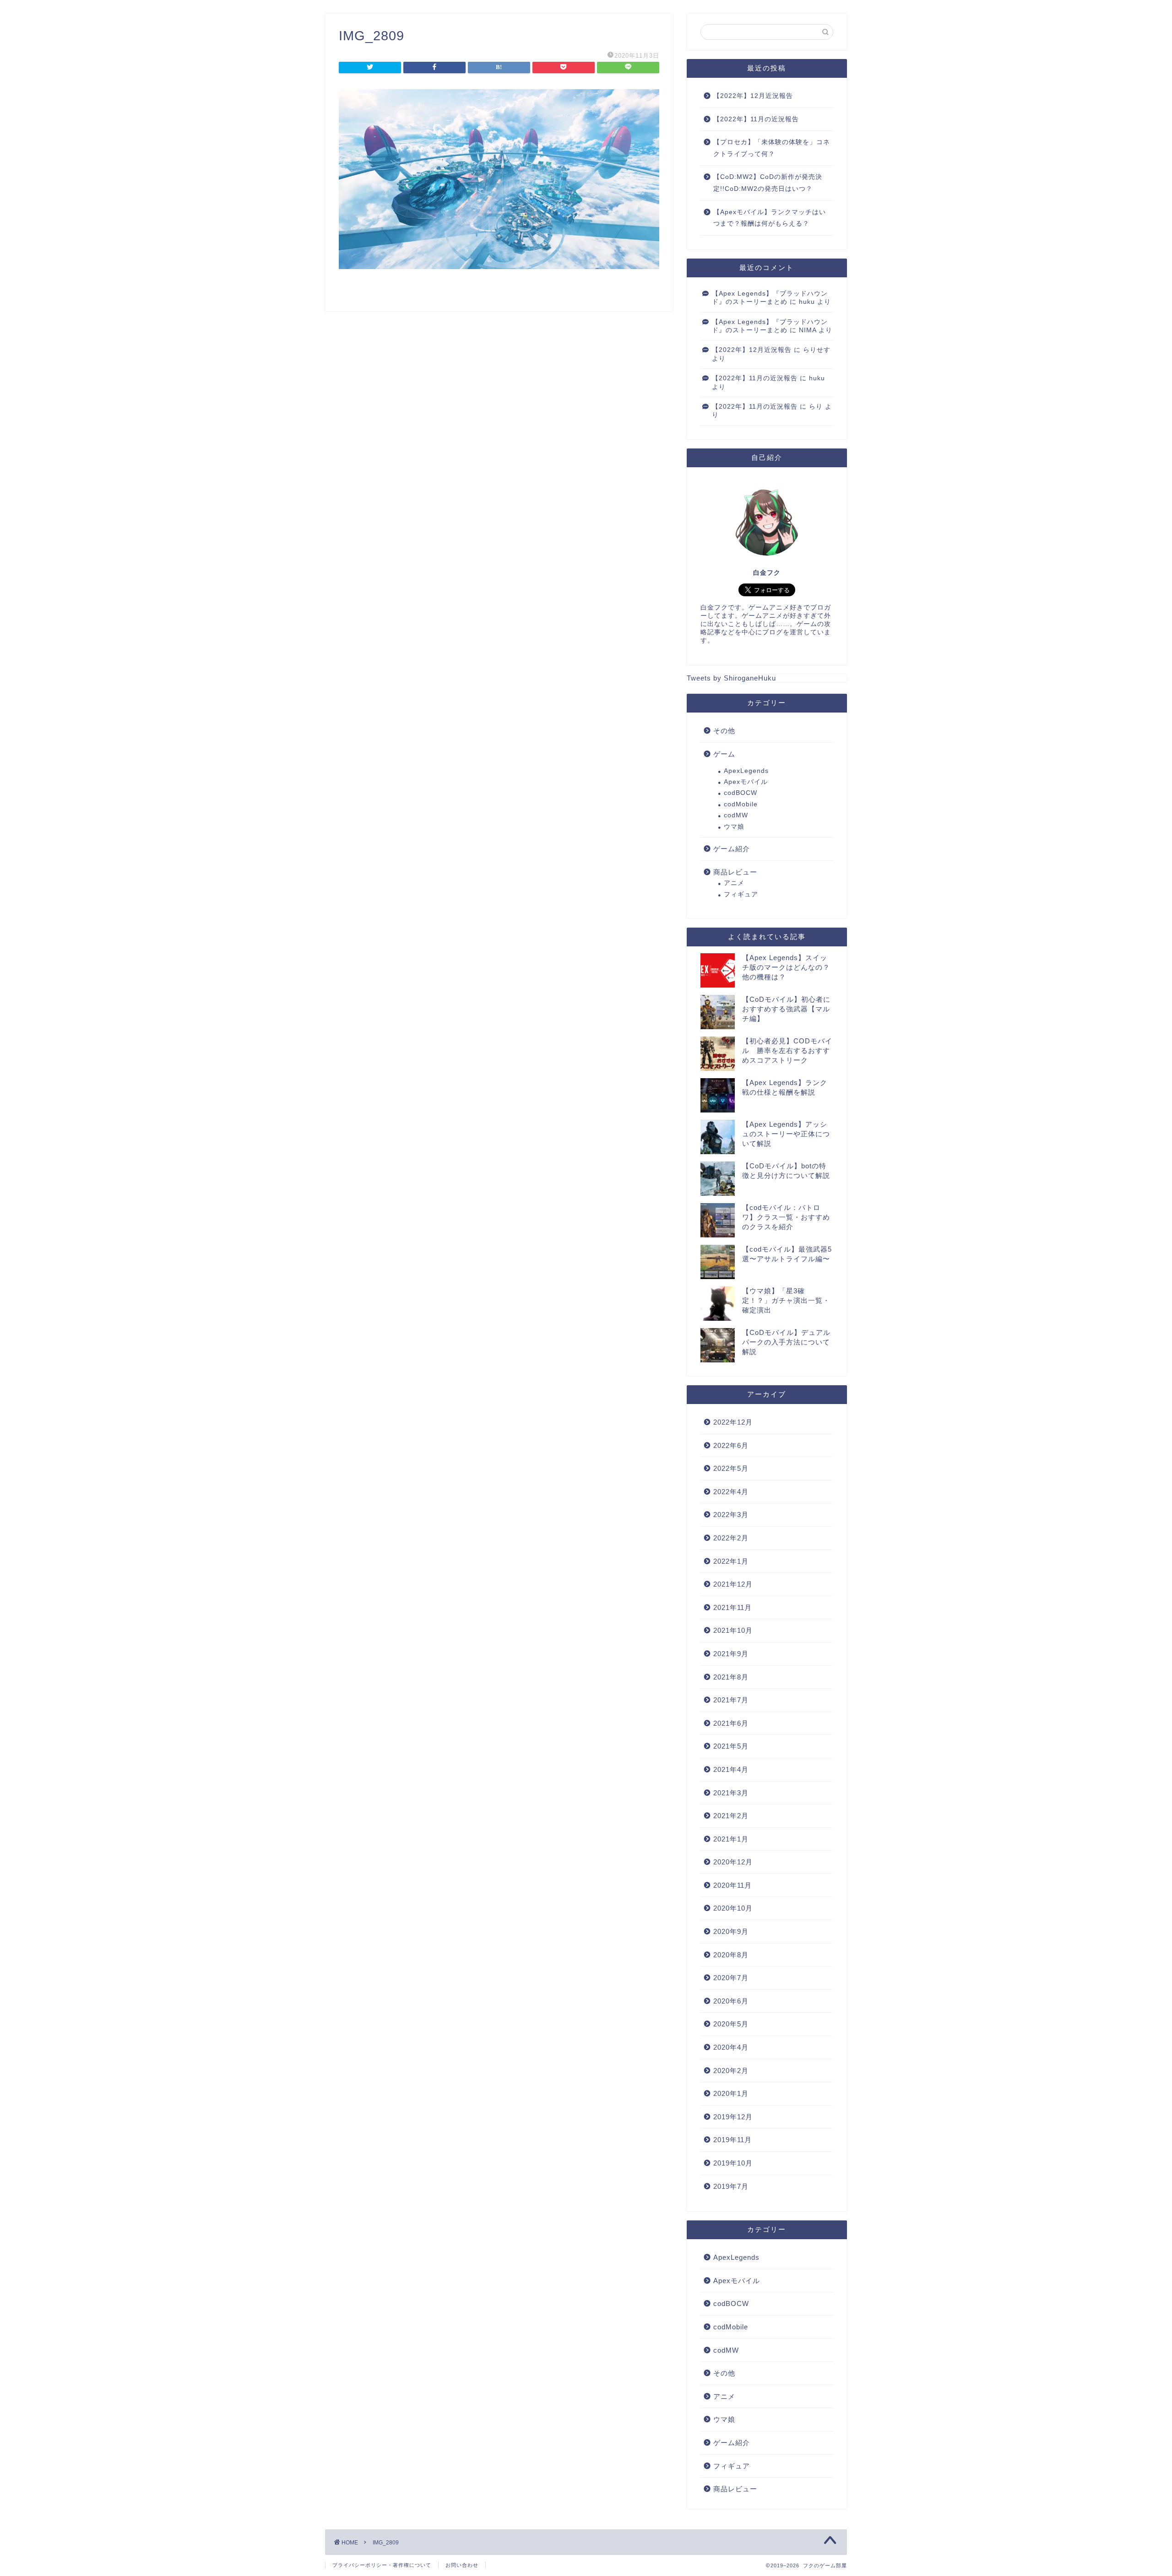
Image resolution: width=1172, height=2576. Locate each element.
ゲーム (724, 754)
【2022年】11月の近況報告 (756, 119)
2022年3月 (731, 1515)
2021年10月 (733, 1630)
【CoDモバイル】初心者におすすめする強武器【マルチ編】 (786, 1009)
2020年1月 (731, 2093)
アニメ (734, 883)
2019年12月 (733, 2117)
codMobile (741, 804)
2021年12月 (733, 1584)
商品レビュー (735, 872)
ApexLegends (746, 771)
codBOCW (741, 793)
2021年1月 (731, 1839)
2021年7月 (731, 1700)
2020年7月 (731, 1978)
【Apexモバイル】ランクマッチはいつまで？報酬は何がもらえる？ (770, 218)
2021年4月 (731, 1769)
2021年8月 (731, 1677)
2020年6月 (731, 2001)
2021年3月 (731, 1793)
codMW (736, 815)
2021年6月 (731, 1723)
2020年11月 (732, 1885)
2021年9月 (731, 1654)
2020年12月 (733, 1862)
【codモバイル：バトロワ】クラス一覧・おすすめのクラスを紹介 (786, 1217)
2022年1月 (731, 1561)
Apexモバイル (746, 782)
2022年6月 (731, 1445)
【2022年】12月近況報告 (753, 96)
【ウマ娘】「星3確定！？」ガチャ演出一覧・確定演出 (786, 1300)
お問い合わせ (462, 2565)
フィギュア (741, 894)
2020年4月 (731, 2047)
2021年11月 (732, 1607)
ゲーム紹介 (732, 849)
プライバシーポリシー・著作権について (382, 2565)
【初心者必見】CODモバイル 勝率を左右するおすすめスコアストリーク (787, 1050)
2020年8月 (731, 1955)
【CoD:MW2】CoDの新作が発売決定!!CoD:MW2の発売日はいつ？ (768, 183)
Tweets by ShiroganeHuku (731, 678)
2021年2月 (731, 1816)
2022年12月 (733, 1422)
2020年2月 (731, 2071)
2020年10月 (733, 1908)
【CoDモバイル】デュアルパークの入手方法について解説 (786, 1342)
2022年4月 (731, 1492)
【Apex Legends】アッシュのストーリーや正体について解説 (786, 1134)
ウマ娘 (734, 827)
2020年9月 (731, 1931)
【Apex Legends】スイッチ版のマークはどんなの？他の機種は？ (786, 967)
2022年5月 (731, 1468)
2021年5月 (731, 1746)
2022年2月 (731, 1538)
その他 (724, 731)
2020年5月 (731, 2024)
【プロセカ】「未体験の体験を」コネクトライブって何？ (772, 148)
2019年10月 (733, 2163)
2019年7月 (731, 2186)
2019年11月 (732, 2140)
